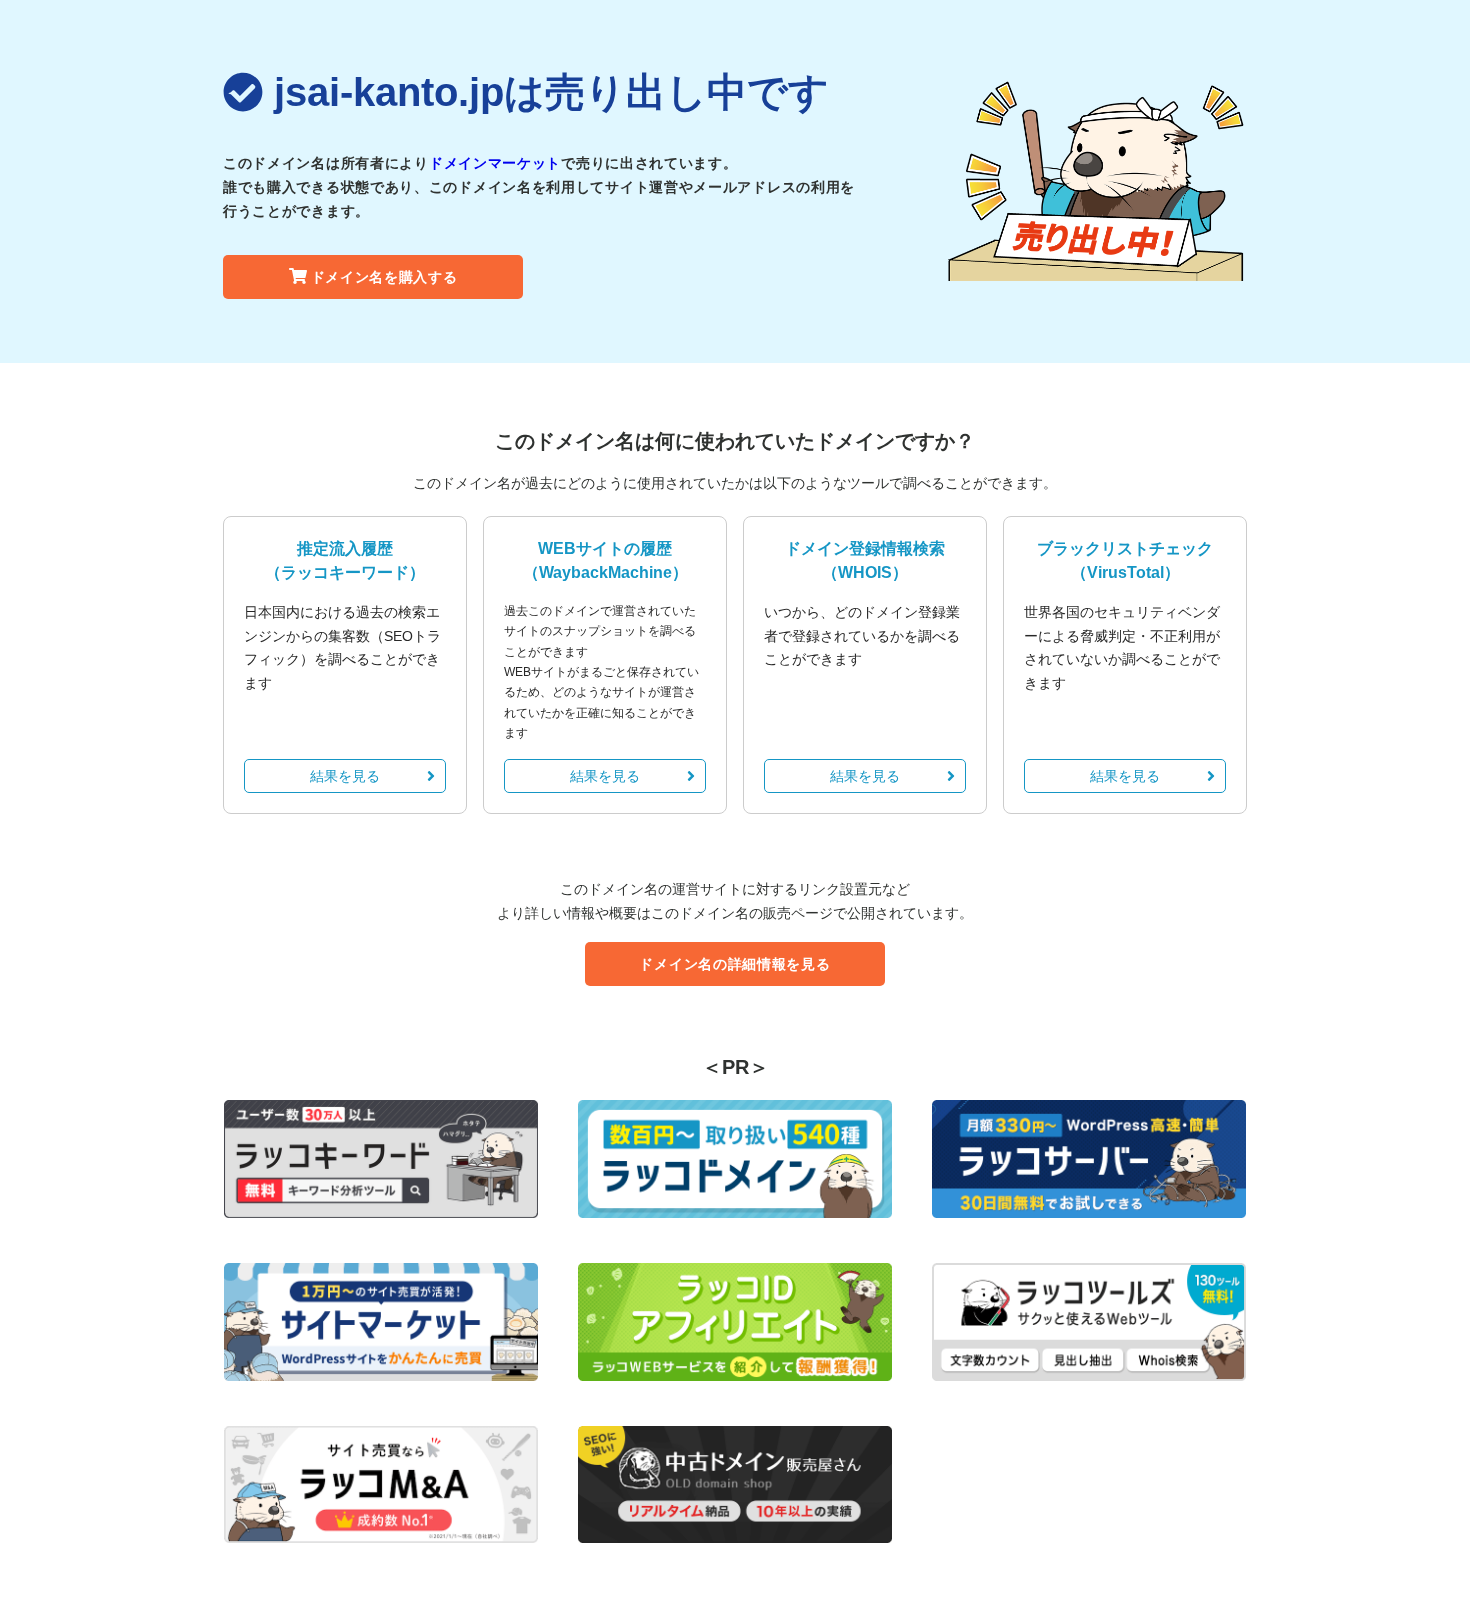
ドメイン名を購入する (384, 277)
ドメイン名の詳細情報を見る (734, 964)
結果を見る (345, 776)
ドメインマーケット (495, 163)
